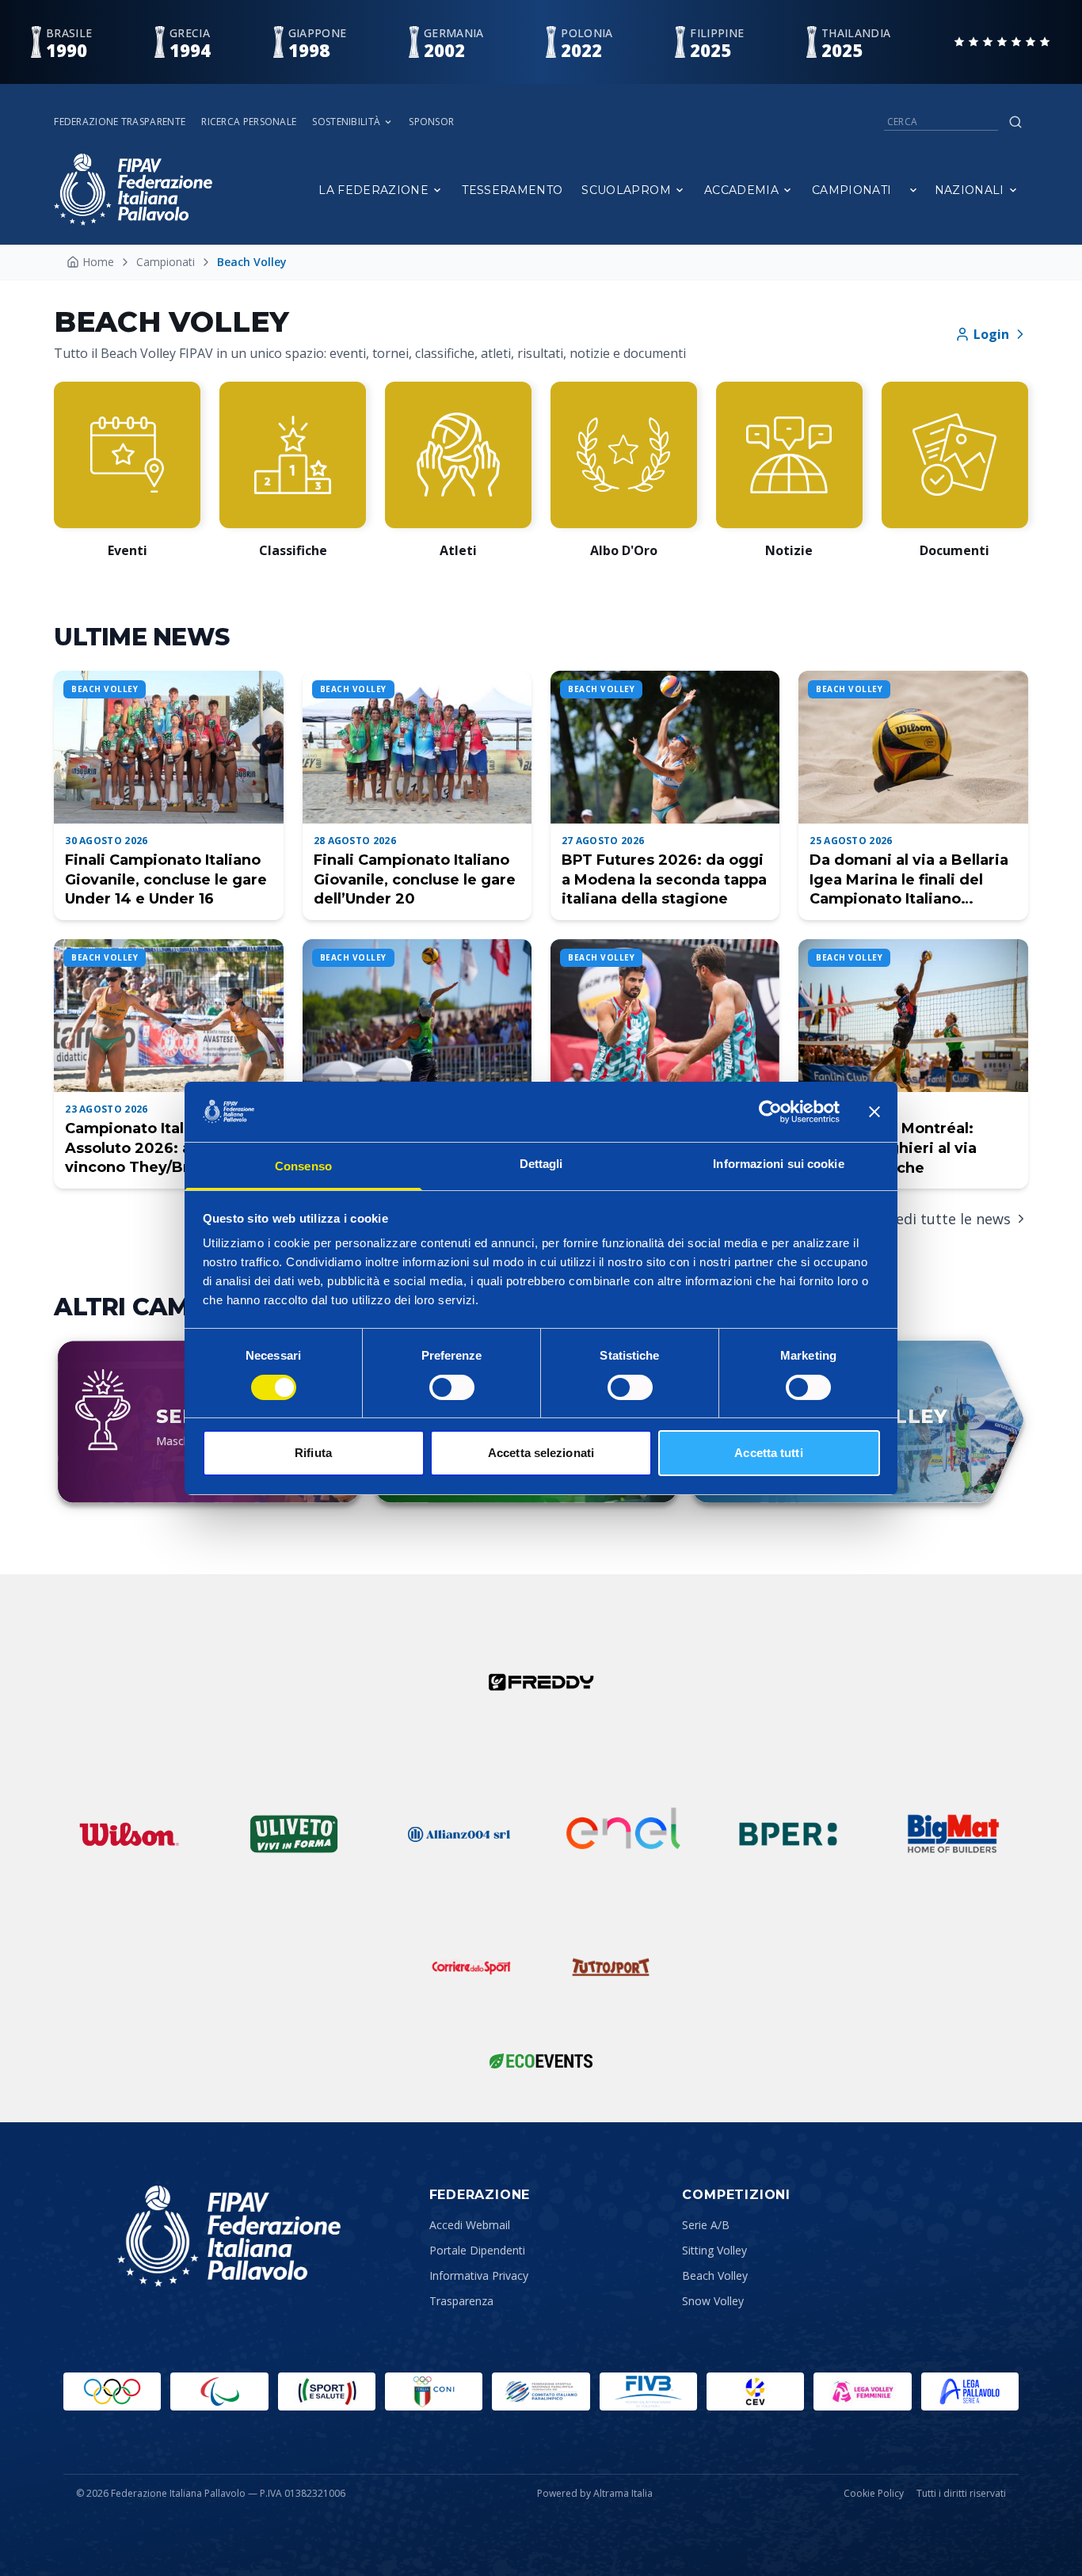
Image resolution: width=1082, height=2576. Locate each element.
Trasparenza (461, 2301)
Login (991, 334)
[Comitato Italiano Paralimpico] (541, 2391)
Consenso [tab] (303, 1166)
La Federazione (373, 190)
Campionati (852, 190)
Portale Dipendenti (477, 2250)
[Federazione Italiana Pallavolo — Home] (133, 190)
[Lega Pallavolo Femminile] (862, 2391)
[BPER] (788, 1834)
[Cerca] (1015, 122)
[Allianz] (459, 1834)
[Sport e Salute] (327, 2391)
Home (98, 262)
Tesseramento (512, 190)
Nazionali (970, 190)
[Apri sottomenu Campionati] (913, 190)
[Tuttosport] (611, 1967)
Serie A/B (706, 2225)
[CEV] (755, 2391)
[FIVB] (648, 2391)
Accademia (741, 190)
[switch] (452, 1387)
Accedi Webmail (470, 2225)
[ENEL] (623, 1834)
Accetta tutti (768, 1453)
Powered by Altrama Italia (595, 2493)
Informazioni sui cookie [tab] (778, 1164)
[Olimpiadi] (112, 2391)
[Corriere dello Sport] (471, 1967)
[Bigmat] (953, 1834)
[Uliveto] (294, 1834)
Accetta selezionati (541, 1453)
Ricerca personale (249, 122)
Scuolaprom (626, 190)
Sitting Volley (714, 2250)
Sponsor (431, 122)
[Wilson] (129, 1834)
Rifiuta (313, 1453)
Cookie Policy (874, 2494)
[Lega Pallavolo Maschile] (970, 2391)
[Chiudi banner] (874, 1112)
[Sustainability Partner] (541, 2060)
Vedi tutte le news (949, 1219)
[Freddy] (541, 1682)
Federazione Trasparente (120, 122)
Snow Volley (713, 2301)
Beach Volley (715, 2275)
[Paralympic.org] (219, 2391)
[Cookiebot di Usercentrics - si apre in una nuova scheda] (770, 1112)
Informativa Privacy (479, 2275)
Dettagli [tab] (541, 1164)
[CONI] (434, 2391)
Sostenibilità (346, 122)
